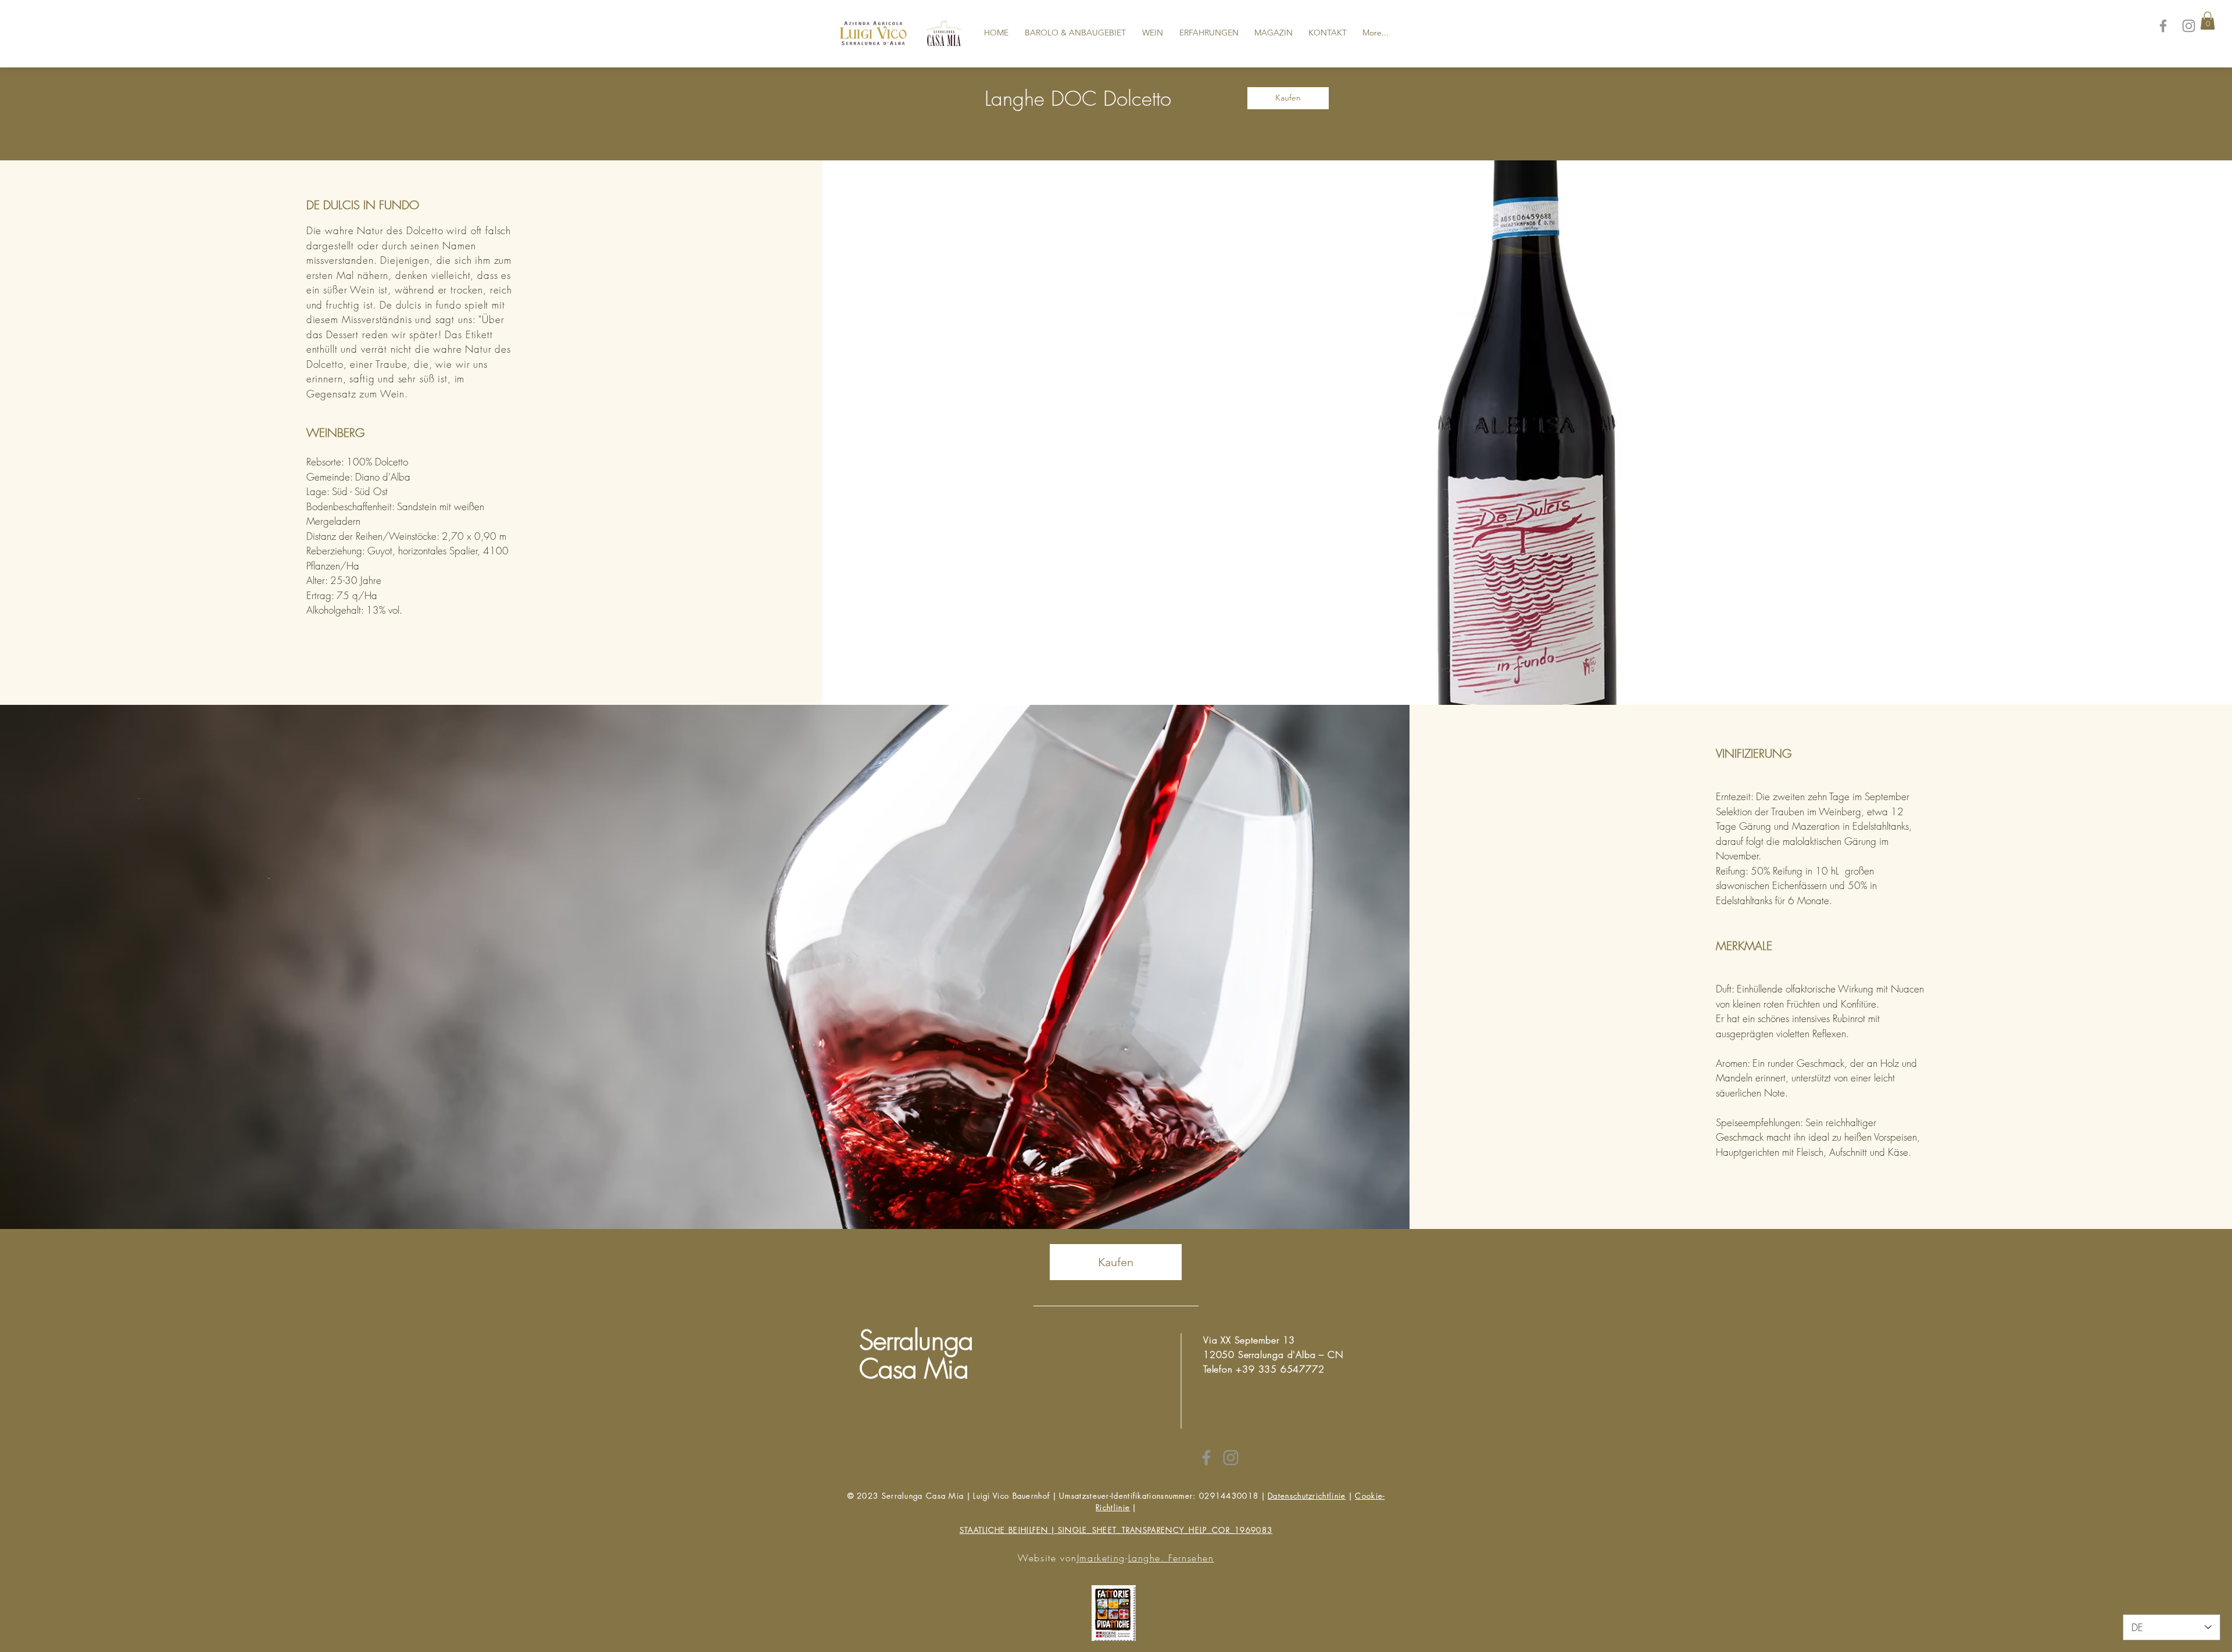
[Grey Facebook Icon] (1206, 1458)
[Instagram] (2189, 26)
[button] (2208, 21)
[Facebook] (2163, 26)
